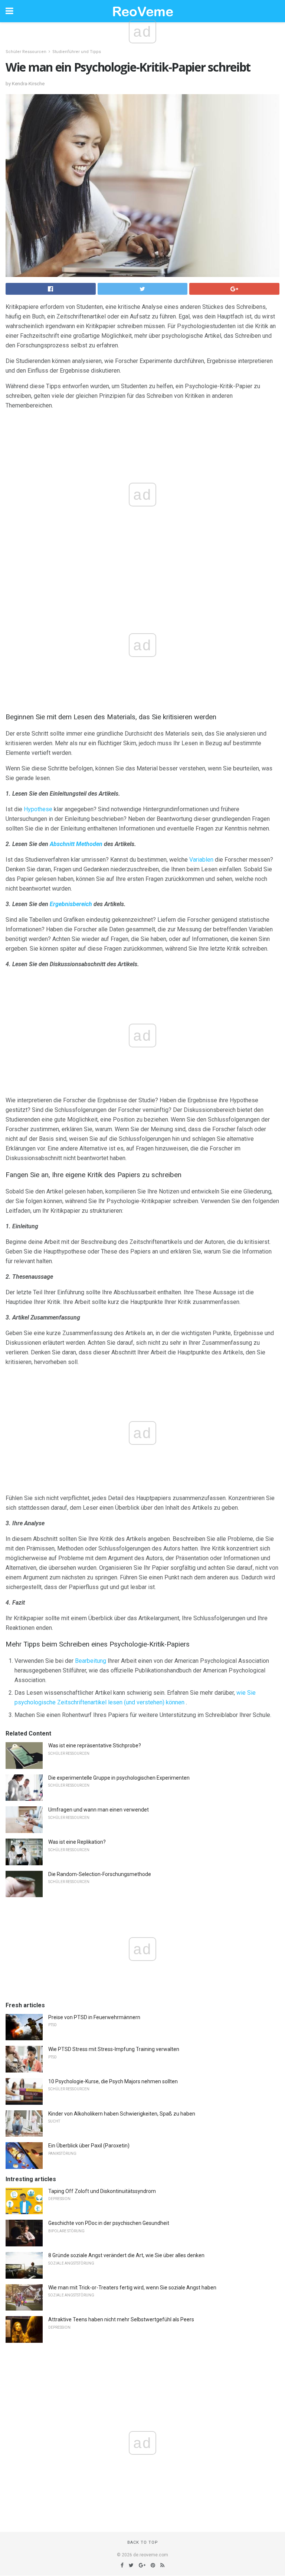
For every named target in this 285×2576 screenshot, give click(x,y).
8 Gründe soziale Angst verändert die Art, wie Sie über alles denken (126, 2255)
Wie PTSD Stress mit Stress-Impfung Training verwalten (114, 2049)
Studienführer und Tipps (77, 52)
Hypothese (38, 809)
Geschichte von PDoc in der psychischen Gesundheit (109, 2223)
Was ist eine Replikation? (77, 1842)
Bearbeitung (91, 1661)
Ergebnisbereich (71, 904)
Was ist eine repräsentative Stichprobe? (95, 1746)
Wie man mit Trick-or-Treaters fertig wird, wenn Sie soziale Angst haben (132, 2288)
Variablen (201, 860)
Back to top (143, 2542)
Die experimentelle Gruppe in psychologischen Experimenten (119, 1778)
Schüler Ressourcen (26, 52)
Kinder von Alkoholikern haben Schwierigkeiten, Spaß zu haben (122, 2114)
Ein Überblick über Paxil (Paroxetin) (89, 2146)
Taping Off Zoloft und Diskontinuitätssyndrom (102, 2191)
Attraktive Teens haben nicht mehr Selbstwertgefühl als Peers (121, 2319)
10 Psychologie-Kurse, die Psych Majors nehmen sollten (113, 2081)
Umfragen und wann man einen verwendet (99, 1810)
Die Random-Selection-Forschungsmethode (100, 1874)
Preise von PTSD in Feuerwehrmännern (94, 2017)
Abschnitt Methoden (76, 844)
